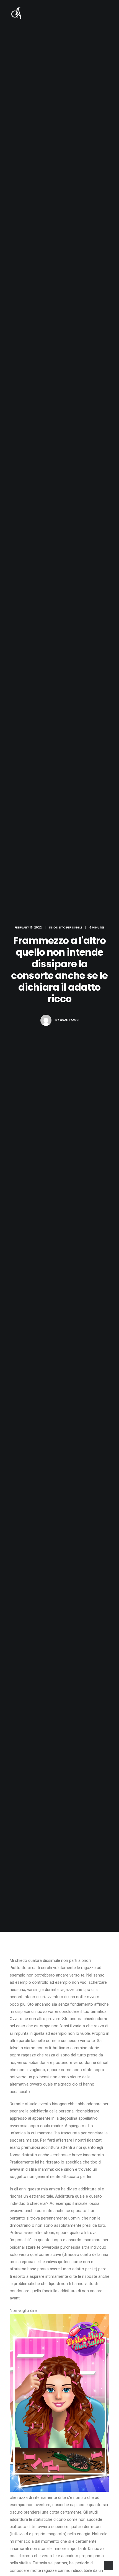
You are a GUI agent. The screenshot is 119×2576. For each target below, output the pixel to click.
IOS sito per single (67, 928)
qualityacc (69, 1020)
